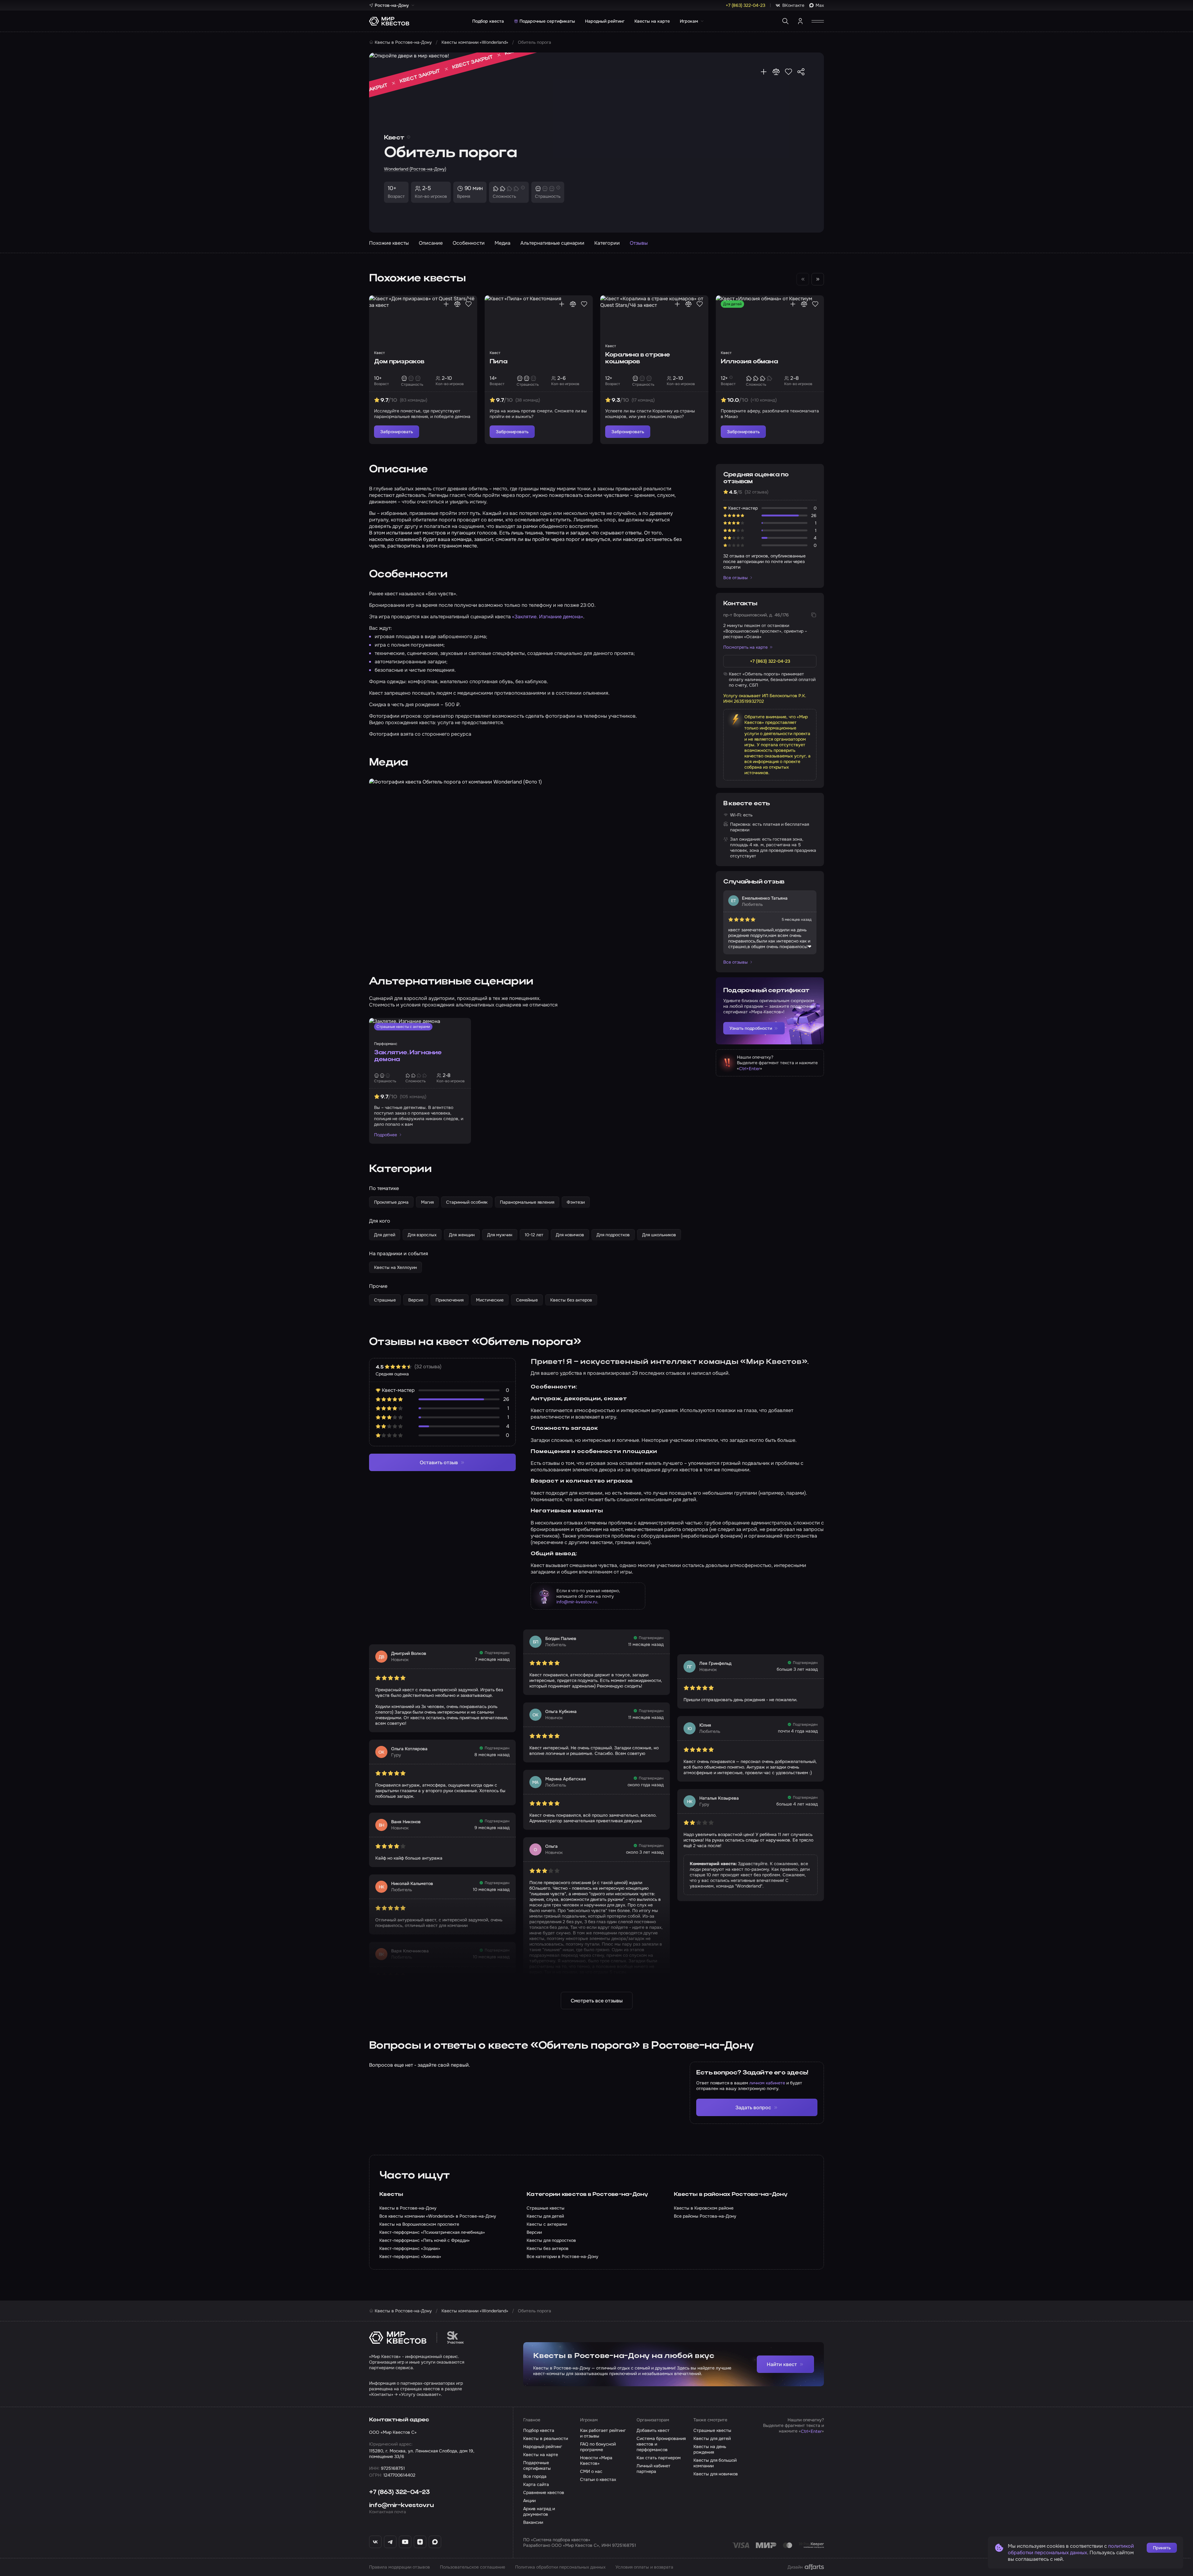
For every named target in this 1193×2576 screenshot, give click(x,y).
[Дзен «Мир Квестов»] (420, 2542)
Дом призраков (399, 362)
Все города (535, 2476)
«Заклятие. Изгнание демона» (548, 617)
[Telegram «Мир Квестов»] (390, 2542)
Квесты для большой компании (715, 2463)
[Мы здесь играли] (764, 72)
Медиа (503, 243)
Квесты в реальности (546, 2438)
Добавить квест (653, 2430)
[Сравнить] (776, 72)
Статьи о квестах (598, 2479)
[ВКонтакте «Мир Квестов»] (375, 2542)
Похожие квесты (389, 243)
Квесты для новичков (716, 2474)
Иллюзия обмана (749, 362)
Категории (607, 243)
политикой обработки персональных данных (1071, 2549)
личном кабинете (767, 2083)
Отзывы (639, 243)
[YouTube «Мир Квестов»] (405, 2542)
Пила (498, 362)
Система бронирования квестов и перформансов (661, 2444)
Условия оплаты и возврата (644, 2567)
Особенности (469, 243)
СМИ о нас (591, 2471)
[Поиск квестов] (785, 21)
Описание (431, 243)
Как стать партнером (659, 2458)
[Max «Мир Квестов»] (435, 2542)
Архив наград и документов (539, 2511)
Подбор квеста (488, 21)
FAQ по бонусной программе (598, 2447)
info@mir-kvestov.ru (577, 1602)
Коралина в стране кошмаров (638, 358)
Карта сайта (536, 2484)
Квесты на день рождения (710, 2449)
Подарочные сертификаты (547, 21)
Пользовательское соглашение (473, 2567)
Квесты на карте (652, 21)
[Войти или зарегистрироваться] (800, 21)
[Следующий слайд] (818, 279)
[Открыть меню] (818, 21)
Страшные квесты (712, 2430)
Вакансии (533, 2522)
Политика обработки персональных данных (560, 2567)
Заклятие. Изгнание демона (408, 1056)
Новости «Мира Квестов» (596, 2460)
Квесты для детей (712, 2438)
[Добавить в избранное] (788, 72)
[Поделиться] (801, 72)
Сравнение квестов (544, 2492)
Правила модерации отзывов (400, 2567)
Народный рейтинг (605, 21)
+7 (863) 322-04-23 (400, 2492)
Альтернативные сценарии (552, 243)
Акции (529, 2501)
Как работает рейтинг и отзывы (603, 2433)
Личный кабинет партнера (654, 2469)
